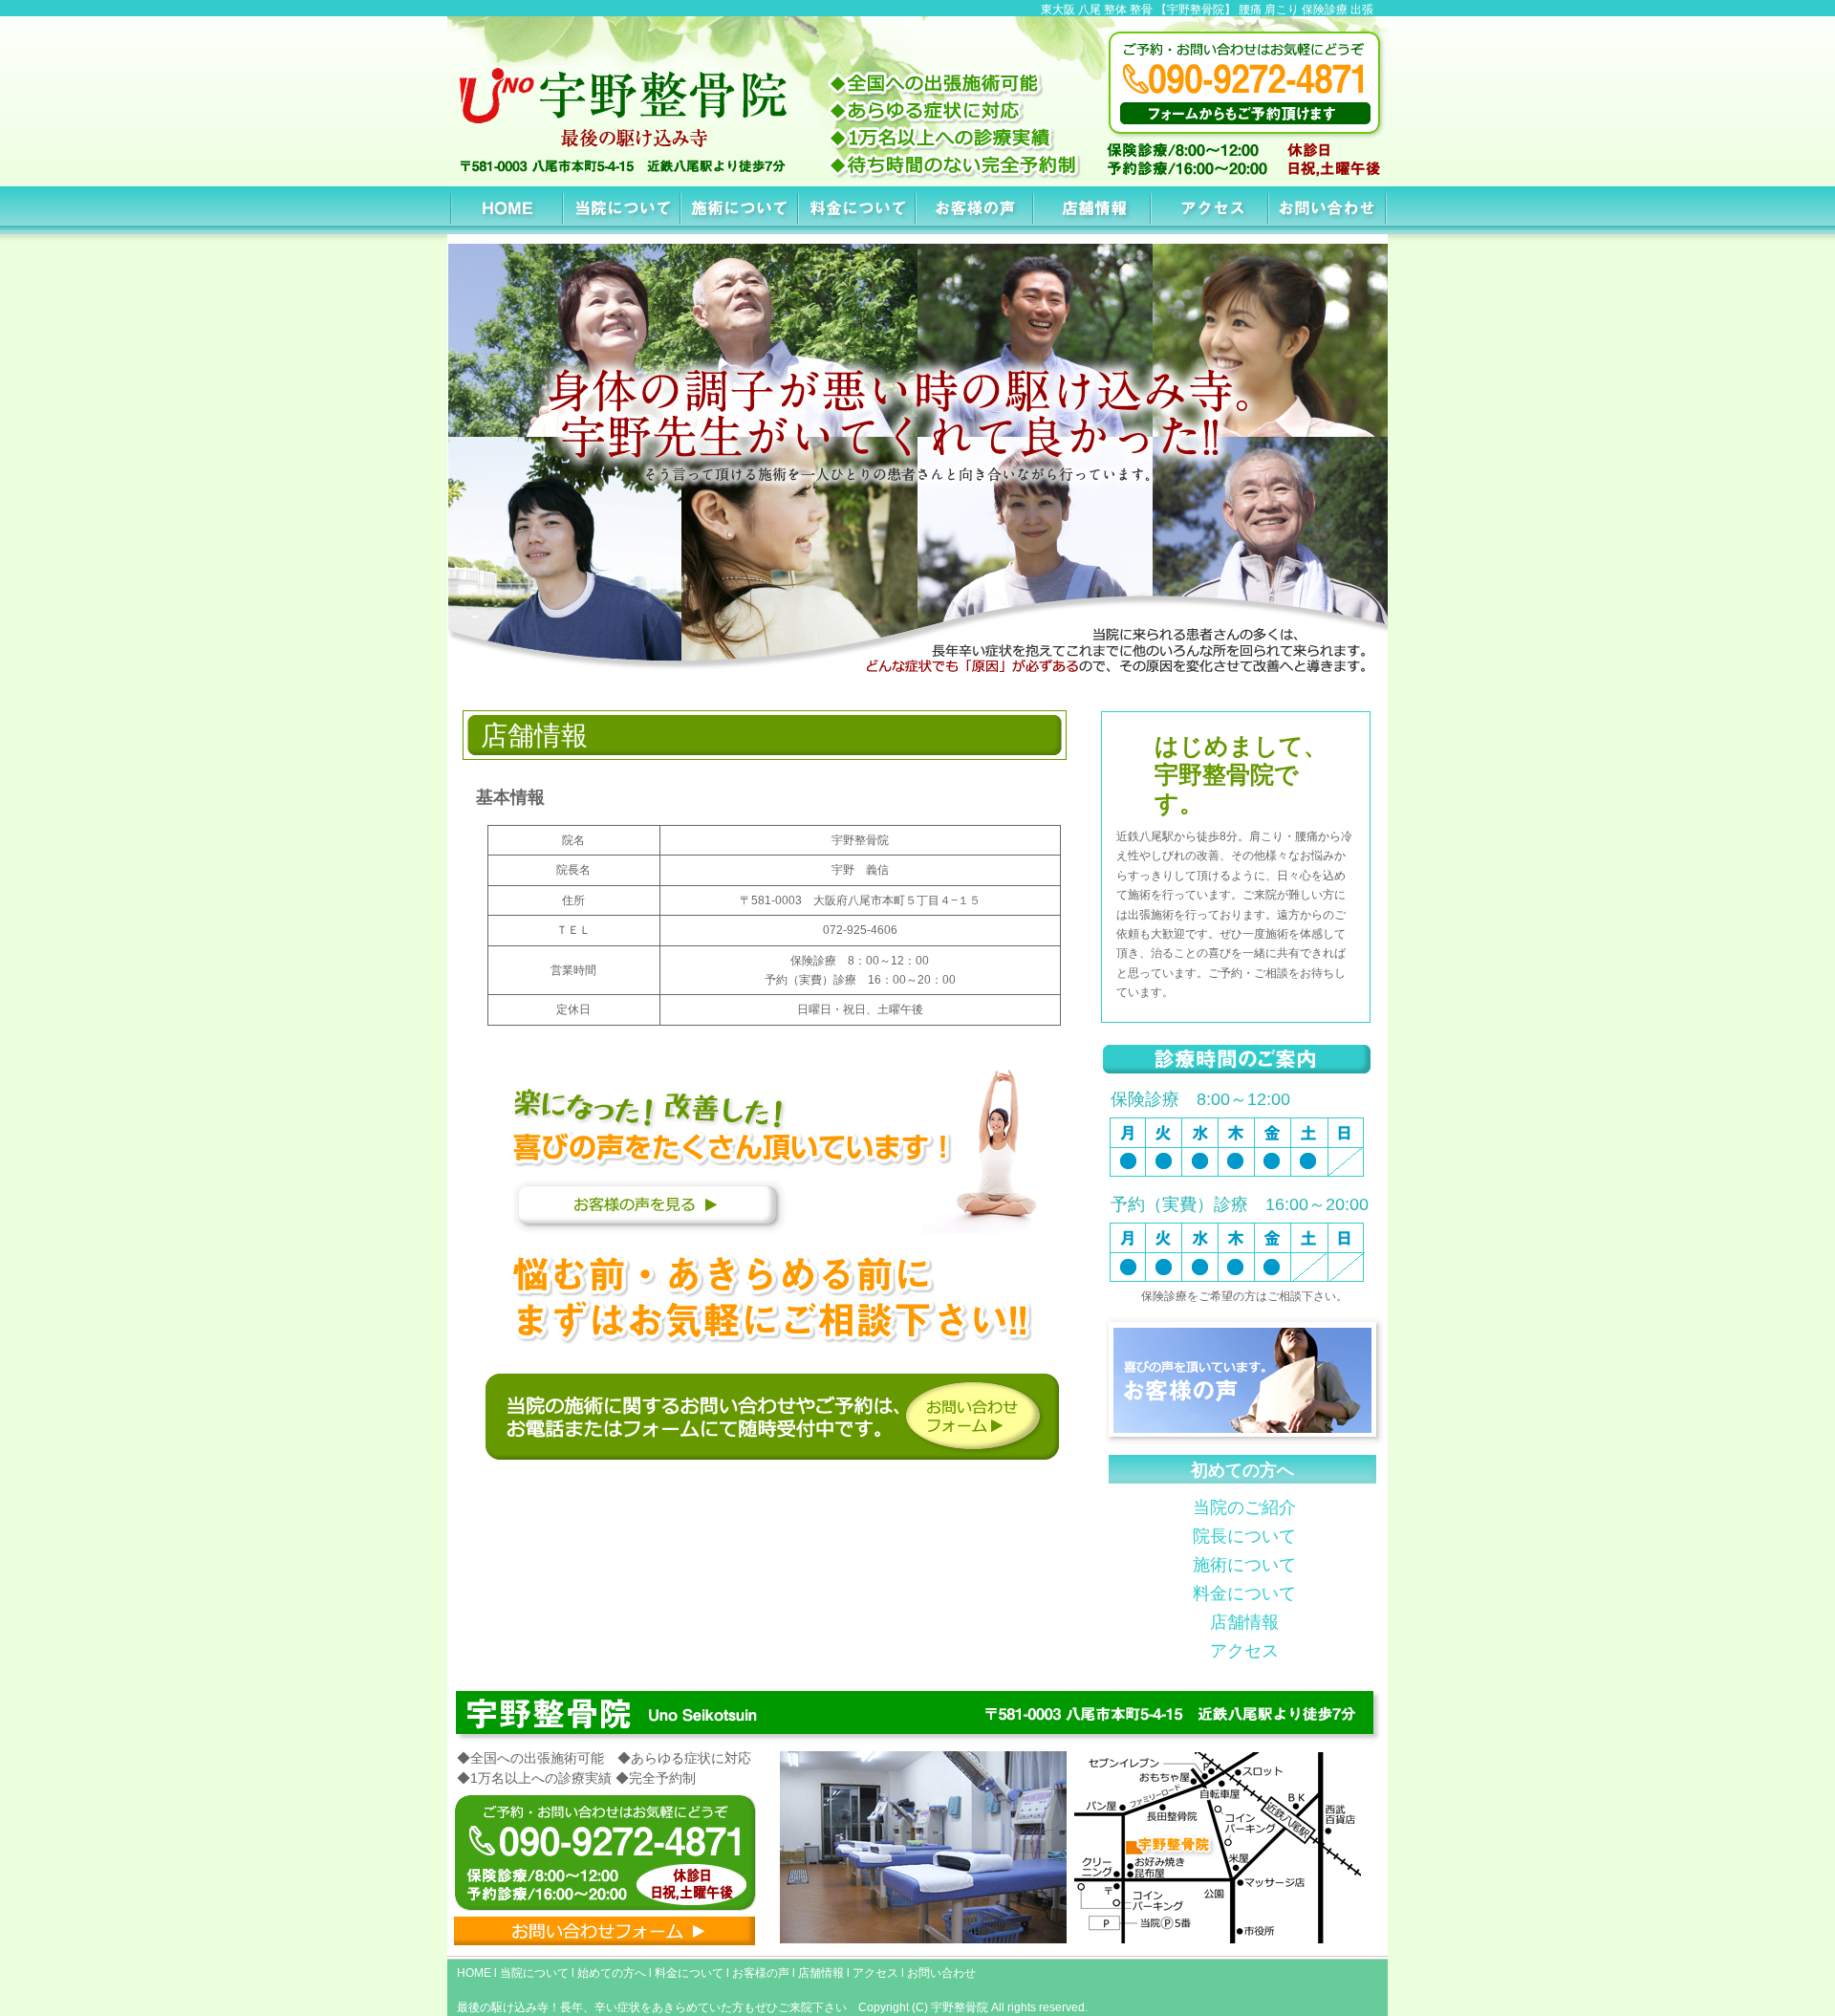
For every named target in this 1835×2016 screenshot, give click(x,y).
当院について (624, 210)
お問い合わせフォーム (604, 1930)
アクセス (1211, 210)
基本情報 (1094, 210)
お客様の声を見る (783, 1149)
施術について (741, 210)
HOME (506, 210)
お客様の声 (976, 210)
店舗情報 (1244, 1622)
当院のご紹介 (1244, 1507)
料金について (859, 210)
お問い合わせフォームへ (771, 1417)
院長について (1244, 1536)
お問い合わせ (1329, 210)
